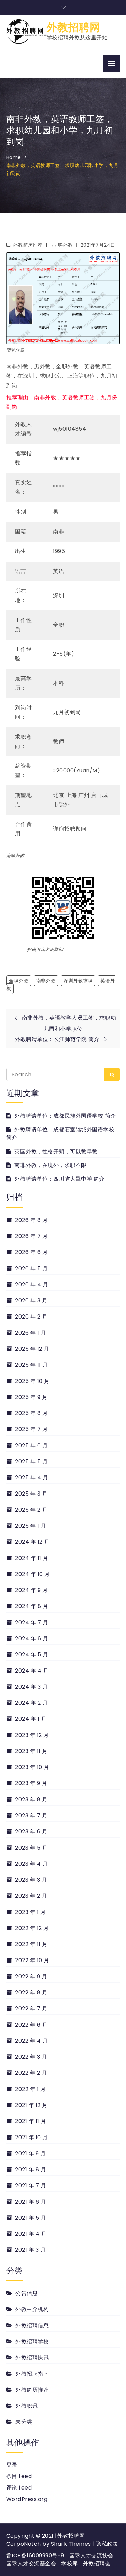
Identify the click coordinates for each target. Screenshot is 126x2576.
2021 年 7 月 (31, 2186)
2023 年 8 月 (31, 1799)
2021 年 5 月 (31, 2218)
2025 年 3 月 (31, 1494)
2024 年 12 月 (32, 1542)
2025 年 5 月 (31, 1461)
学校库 (70, 2563)
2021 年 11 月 (31, 2121)
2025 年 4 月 (32, 1478)
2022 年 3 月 (31, 2057)
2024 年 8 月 (32, 1606)
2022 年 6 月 (31, 2025)
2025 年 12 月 (32, 1349)
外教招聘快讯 (32, 2358)
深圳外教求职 (78, 981)
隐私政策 (107, 2544)
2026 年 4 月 (32, 1284)
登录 (12, 2465)
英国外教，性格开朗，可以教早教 (56, 1151)
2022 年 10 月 (32, 1960)
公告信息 (27, 2293)
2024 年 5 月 (32, 1655)
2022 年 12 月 (32, 1928)
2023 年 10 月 (32, 1767)
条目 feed (19, 2476)
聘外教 (65, 245)
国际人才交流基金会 (31, 2563)
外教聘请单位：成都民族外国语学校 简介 (65, 1116)
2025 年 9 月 (31, 1397)
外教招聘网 (74, 27)
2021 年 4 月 (31, 2234)
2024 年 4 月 (32, 1671)
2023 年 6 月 (31, 1832)
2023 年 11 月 (31, 1751)
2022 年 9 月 (31, 1976)
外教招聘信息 (32, 2325)
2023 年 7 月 (31, 1816)
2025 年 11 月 (32, 1365)
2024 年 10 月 (33, 1574)
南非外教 (46, 981)
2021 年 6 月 (31, 2202)
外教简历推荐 (28, 245)
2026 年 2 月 (31, 1317)
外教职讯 (27, 2406)
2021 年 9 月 (30, 2153)
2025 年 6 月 (31, 1445)
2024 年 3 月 (31, 1687)
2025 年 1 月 (31, 1526)
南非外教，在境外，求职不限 (51, 1165)
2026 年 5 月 (31, 1268)
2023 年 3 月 (31, 1880)
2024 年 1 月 (31, 1719)
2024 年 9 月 (31, 1590)
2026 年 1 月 (31, 1333)
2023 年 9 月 (31, 1783)
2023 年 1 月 (30, 1912)
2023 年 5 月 (31, 1848)
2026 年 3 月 (31, 1301)
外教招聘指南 (32, 2374)
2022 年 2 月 (31, 2073)
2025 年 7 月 (31, 1429)
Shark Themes (72, 2544)
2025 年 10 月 (32, 1381)
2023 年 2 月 (31, 1896)
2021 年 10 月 (32, 2137)
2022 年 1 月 (30, 2089)
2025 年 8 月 (31, 1413)
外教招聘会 (97, 2563)
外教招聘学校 (32, 2341)
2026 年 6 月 (31, 1252)
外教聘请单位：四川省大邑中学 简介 (60, 1179)
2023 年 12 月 (32, 1735)
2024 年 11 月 (32, 1558)
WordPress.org (27, 2499)
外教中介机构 (32, 2309)
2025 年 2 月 (31, 1510)
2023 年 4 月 (31, 1864)
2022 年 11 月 (31, 1944)
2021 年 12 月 (31, 2105)
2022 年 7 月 (31, 2009)
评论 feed (19, 2488)
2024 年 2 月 (31, 1703)
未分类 (24, 2422)
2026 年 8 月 (31, 1220)
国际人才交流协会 (91, 2555)
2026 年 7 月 (31, 1236)
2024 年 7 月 (32, 1622)
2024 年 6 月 (32, 1638)
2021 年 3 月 (30, 2250)
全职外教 (19, 981)
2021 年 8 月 (31, 2170)
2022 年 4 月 (31, 2041)
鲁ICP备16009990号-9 (35, 2555)
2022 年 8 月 (31, 1993)
